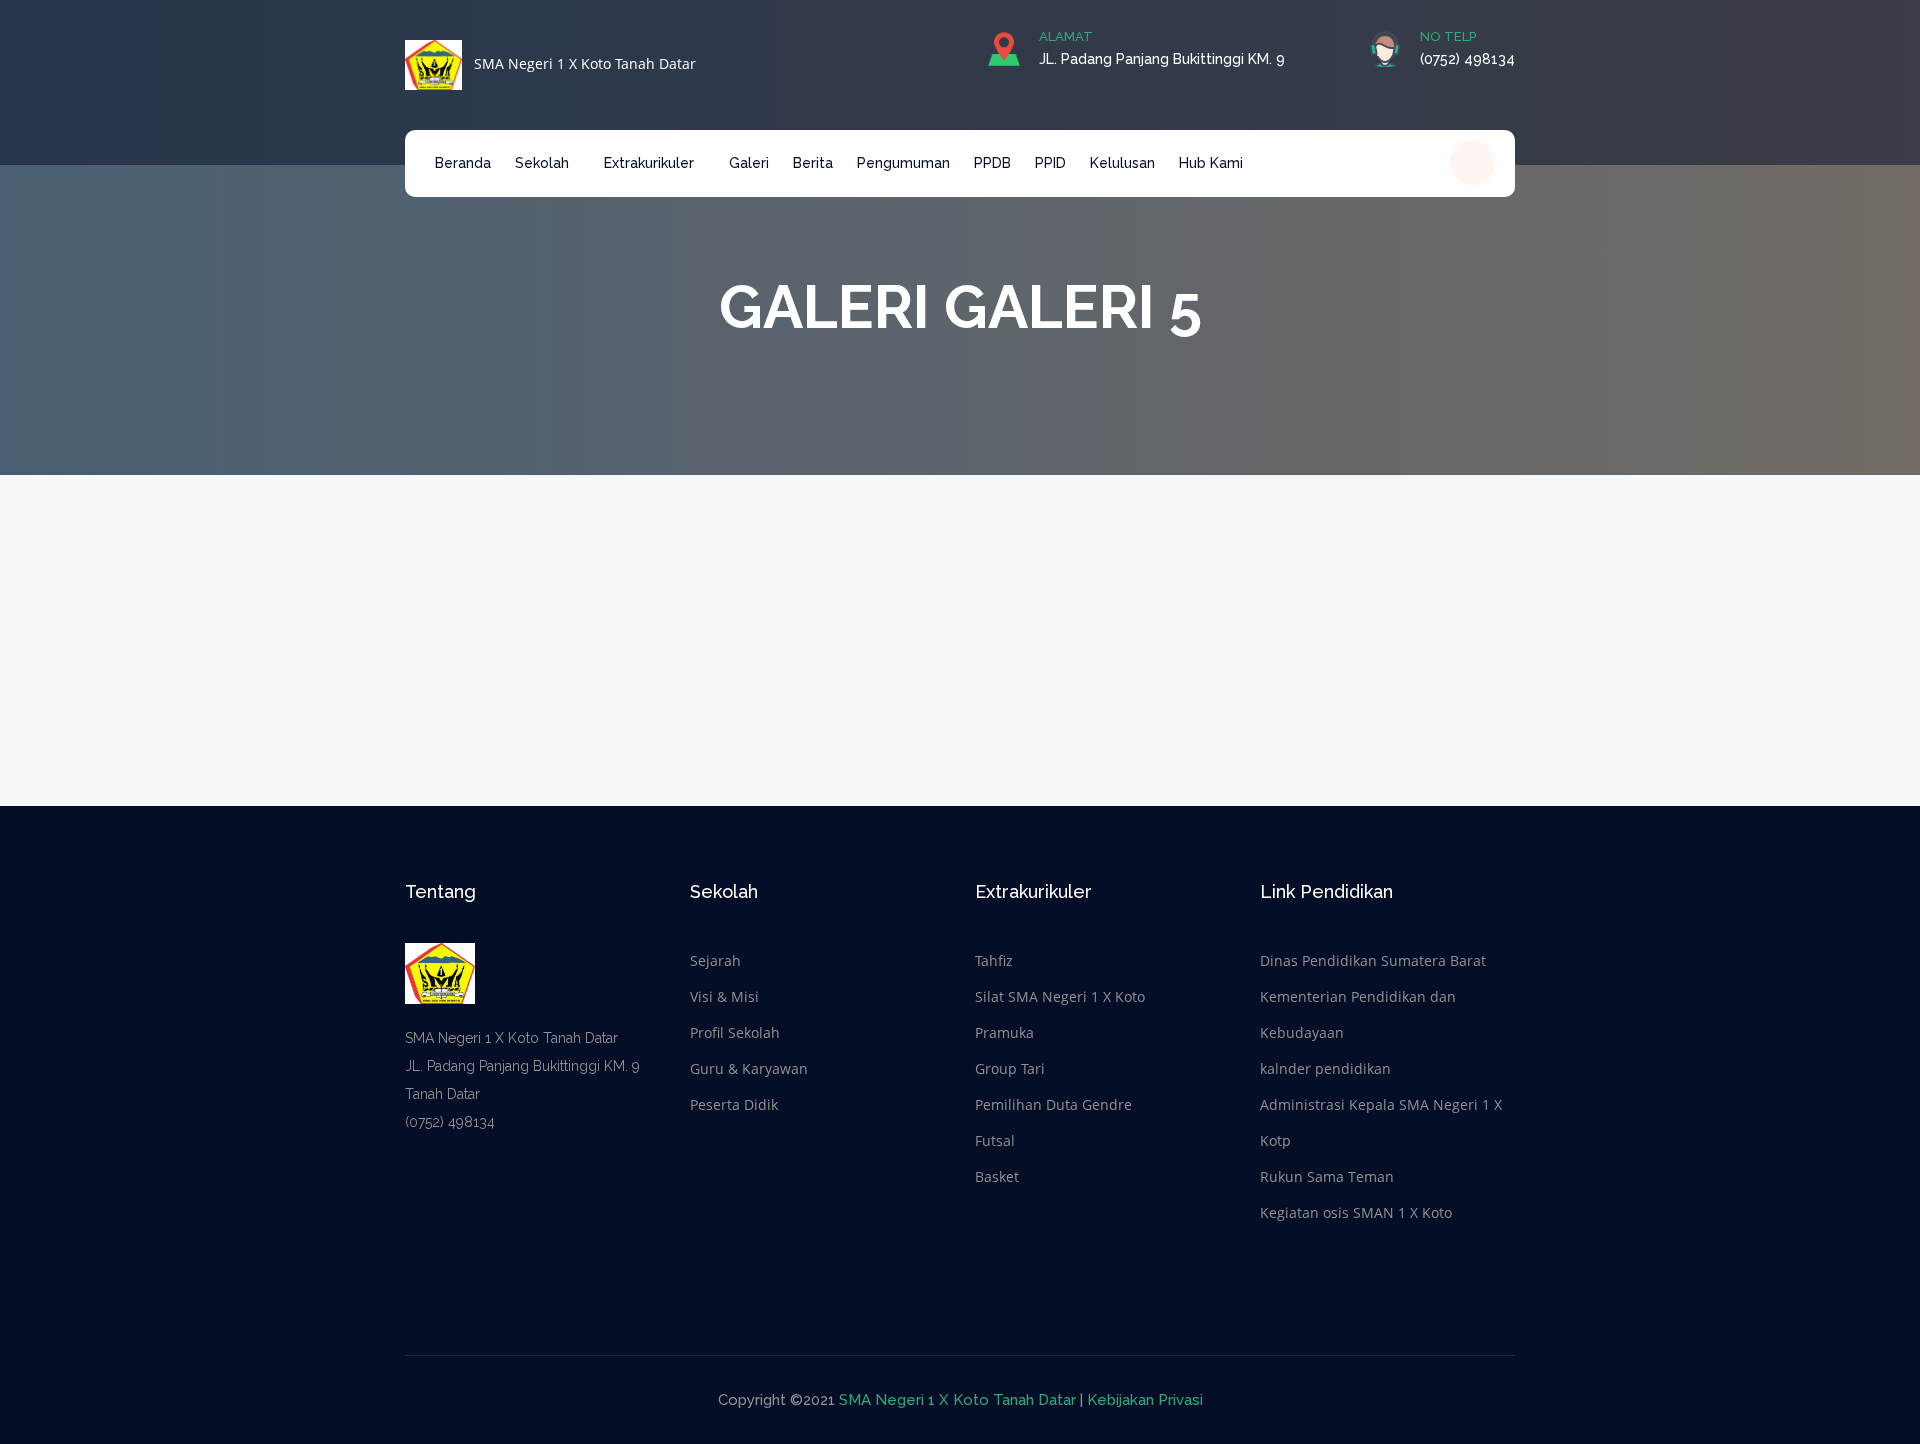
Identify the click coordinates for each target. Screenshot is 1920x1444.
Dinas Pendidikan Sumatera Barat (1373, 960)
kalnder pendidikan (1325, 1068)
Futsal (995, 1140)
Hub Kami (1211, 163)
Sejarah (715, 960)
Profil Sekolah (735, 1032)
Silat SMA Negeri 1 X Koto (1060, 996)
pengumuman (903, 163)
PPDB (992, 163)
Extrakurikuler (651, 163)
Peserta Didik (734, 1104)
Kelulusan (1122, 163)
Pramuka (1004, 1032)
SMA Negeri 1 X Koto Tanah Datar (579, 63)
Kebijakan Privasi (1145, 1400)
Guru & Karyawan (749, 1068)
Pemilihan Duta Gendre (1053, 1104)
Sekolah (544, 163)
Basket (997, 1176)
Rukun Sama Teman (1327, 1176)
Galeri (749, 163)
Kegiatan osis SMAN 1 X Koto (1356, 1212)
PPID (1050, 163)
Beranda (463, 163)
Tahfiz (994, 960)
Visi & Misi (724, 996)
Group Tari (1010, 1068)
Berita (813, 163)
